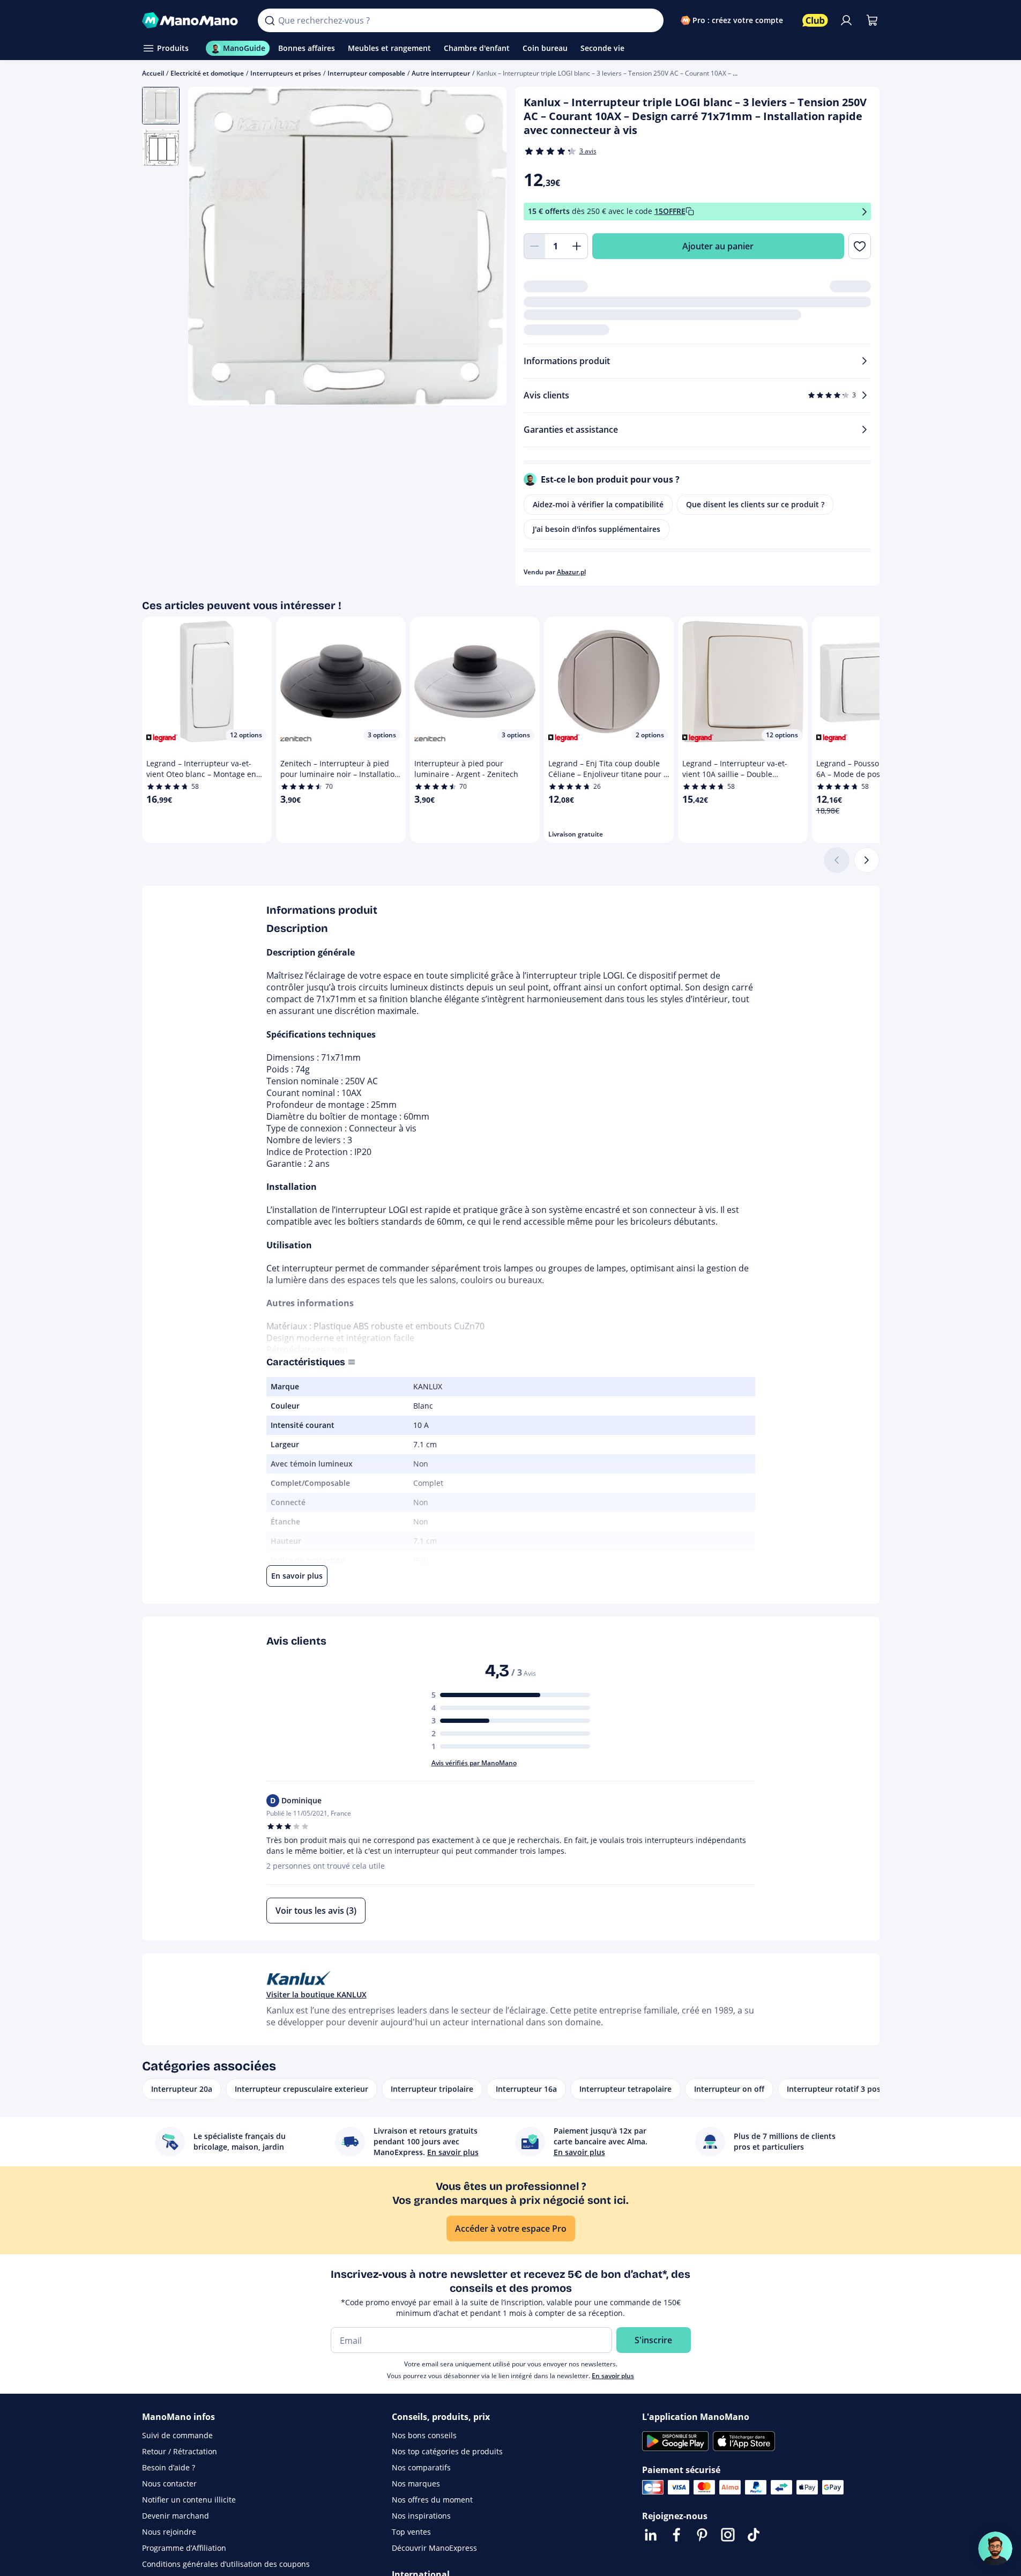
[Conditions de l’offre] (865, 212)
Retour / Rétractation (180, 2451)
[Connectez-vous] (846, 20)
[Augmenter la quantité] (577, 246)
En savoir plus (613, 2376)
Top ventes (411, 2532)
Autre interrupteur (441, 73)
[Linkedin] (651, 2535)
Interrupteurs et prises (286, 73)
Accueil (153, 73)
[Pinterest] (702, 2535)
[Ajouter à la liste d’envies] (859, 246)
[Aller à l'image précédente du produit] (210, 248)
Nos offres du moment (432, 2500)
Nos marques (416, 2484)
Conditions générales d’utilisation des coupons (226, 2564)
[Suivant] (867, 860)
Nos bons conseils (424, 2435)
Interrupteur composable (366, 73)
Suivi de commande (177, 2435)
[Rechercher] (270, 20)
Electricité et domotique (207, 73)
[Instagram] (728, 2535)
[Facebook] (676, 2535)
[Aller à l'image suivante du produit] (485, 248)
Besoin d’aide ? (169, 2467)
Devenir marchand (176, 2516)
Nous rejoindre (169, 2532)
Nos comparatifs (421, 2467)
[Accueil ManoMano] (192, 20)
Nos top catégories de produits (447, 2451)
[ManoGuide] (995, 2549)
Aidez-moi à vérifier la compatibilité (598, 504)
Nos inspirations (421, 2516)
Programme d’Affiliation (184, 2548)
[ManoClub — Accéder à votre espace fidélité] (815, 20)
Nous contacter (169, 2484)
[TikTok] (754, 2535)
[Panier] (872, 20)
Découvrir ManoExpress (434, 2548)
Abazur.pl (571, 572)
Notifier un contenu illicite (189, 2500)
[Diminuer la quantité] (534, 246)
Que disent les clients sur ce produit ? (755, 504)
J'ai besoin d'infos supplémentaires (597, 529)
